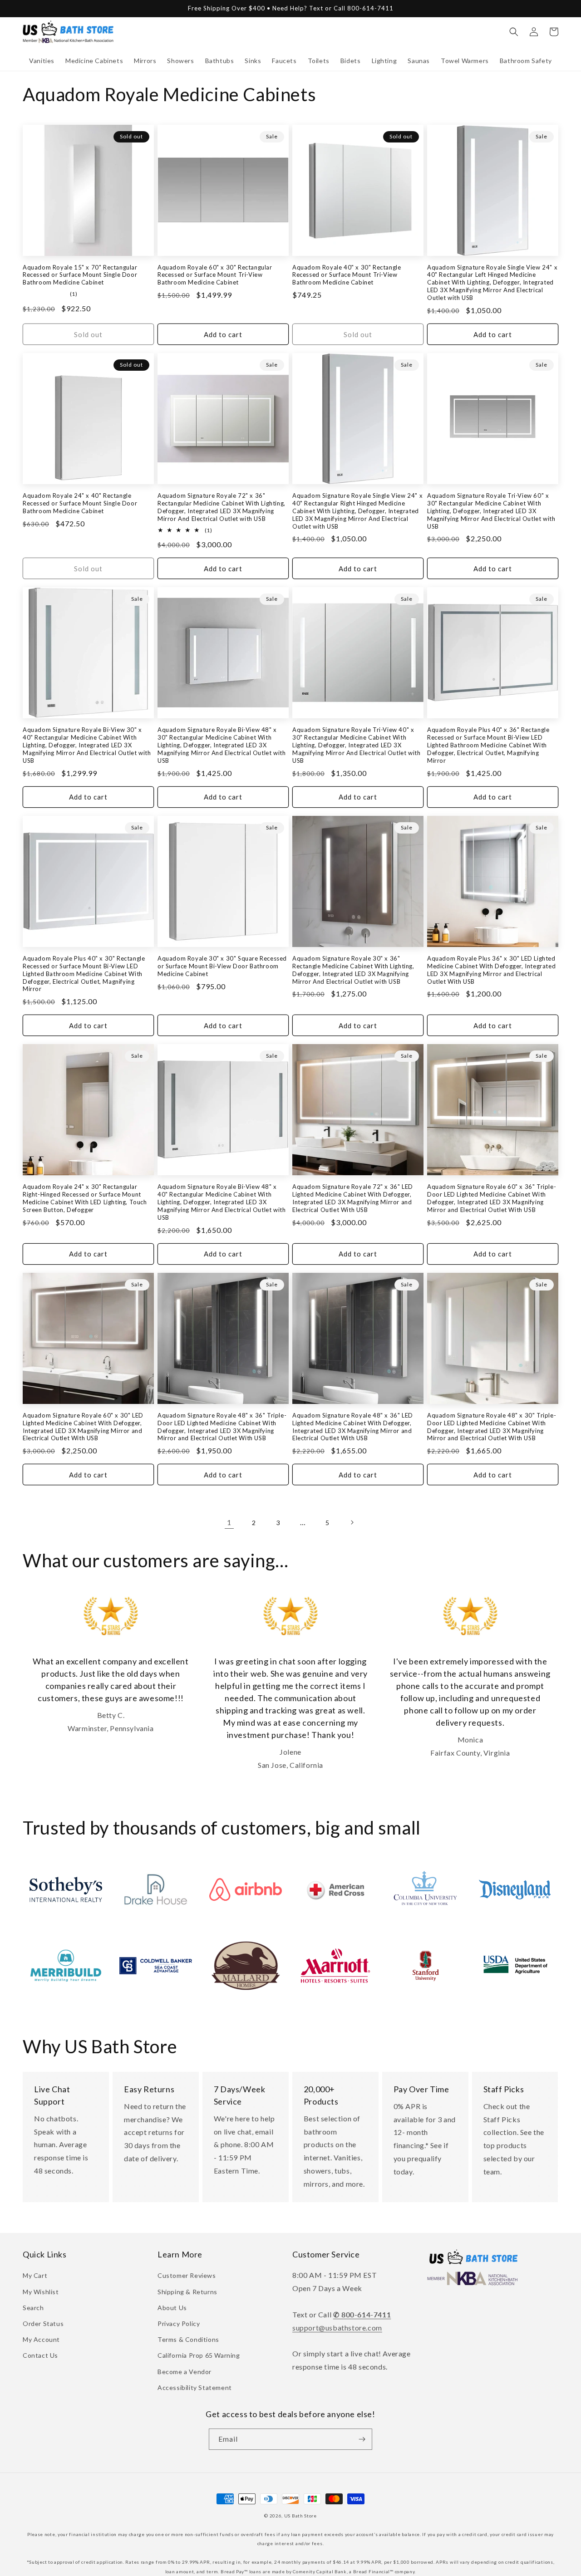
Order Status (43, 2323)
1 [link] (229, 1522)
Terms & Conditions (188, 2339)
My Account (41, 2339)
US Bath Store (300, 2516)
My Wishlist (41, 2292)
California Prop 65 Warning (199, 2355)
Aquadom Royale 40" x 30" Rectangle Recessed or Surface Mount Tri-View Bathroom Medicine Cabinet (347, 275)
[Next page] (352, 1522)
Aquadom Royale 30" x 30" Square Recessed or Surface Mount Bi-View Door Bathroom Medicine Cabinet (222, 966)
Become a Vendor (185, 2372)
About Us (172, 2308)
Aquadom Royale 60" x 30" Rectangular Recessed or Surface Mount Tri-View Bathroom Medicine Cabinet (215, 275)
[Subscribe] (362, 2439)
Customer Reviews (187, 2275)
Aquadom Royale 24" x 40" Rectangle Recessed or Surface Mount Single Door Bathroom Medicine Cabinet (80, 503)
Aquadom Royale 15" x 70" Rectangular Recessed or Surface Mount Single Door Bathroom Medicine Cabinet (80, 275)
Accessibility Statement (195, 2387)
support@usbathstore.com (337, 2328)
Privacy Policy (179, 2323)
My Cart (35, 2275)
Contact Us (40, 2355)
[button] (42, 61)
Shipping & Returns (187, 2292)
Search (33, 2308)
